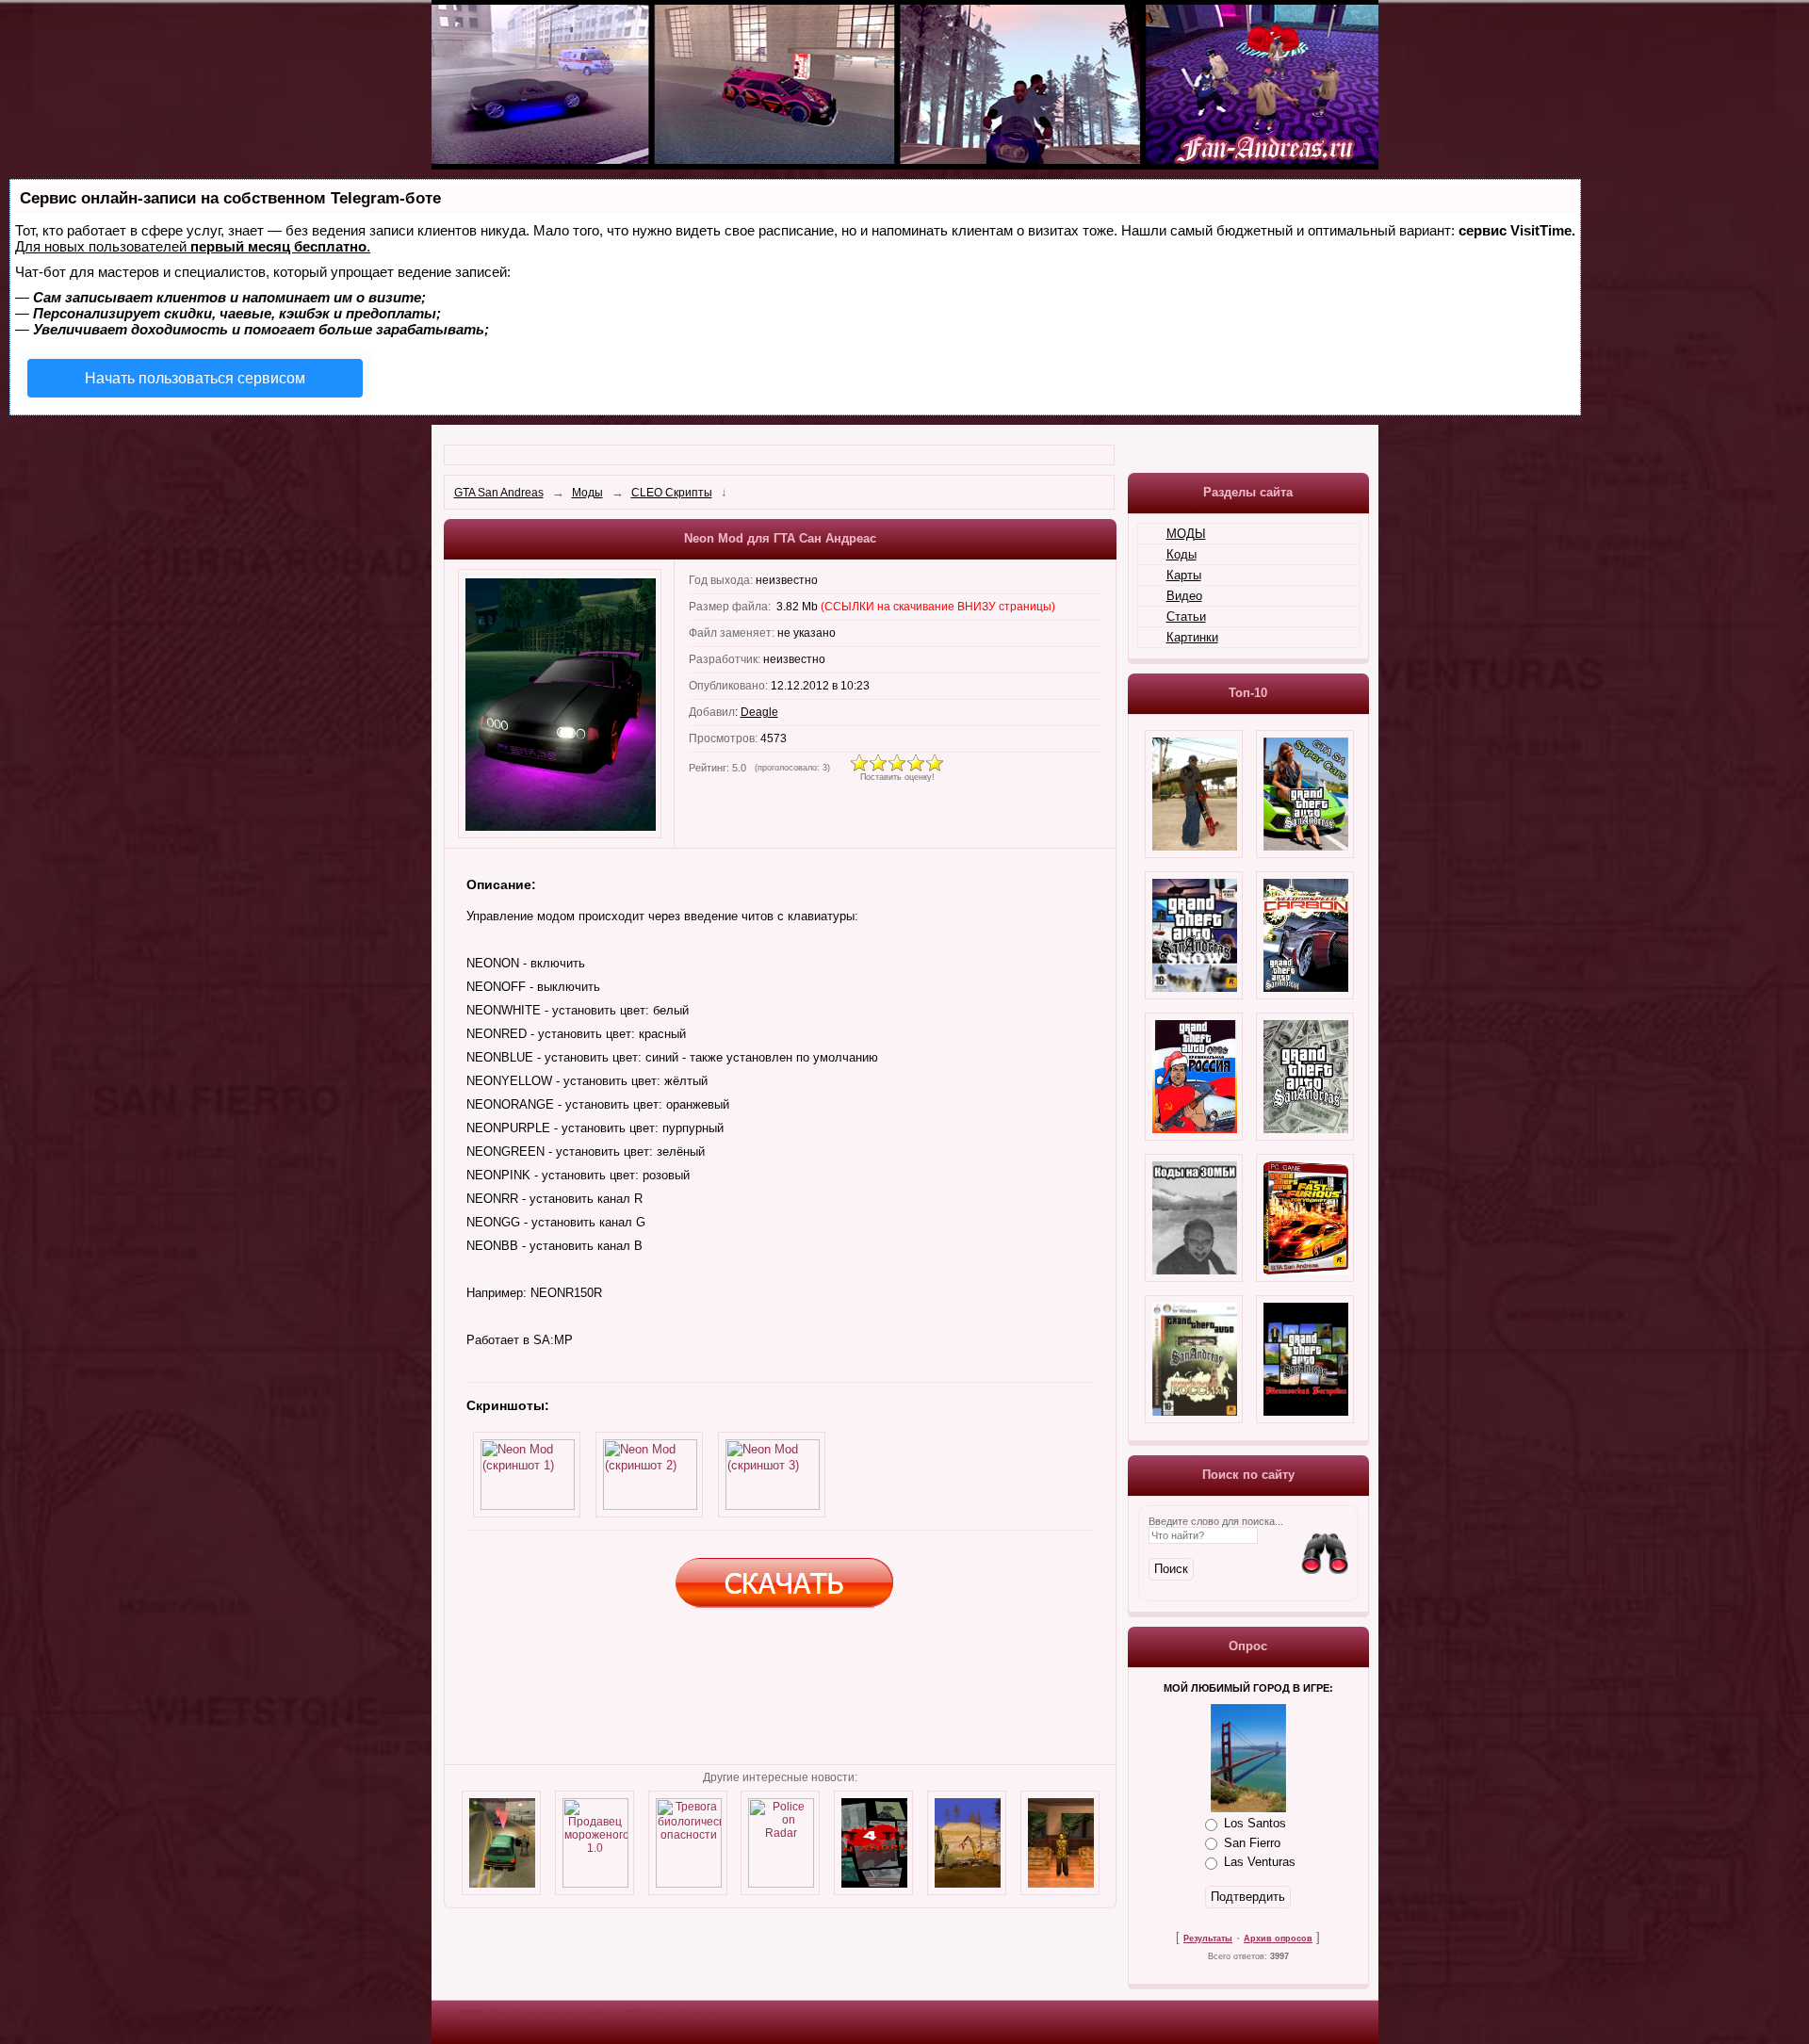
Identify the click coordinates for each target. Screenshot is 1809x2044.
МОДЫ (1186, 534)
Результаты (1208, 1939)
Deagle (759, 712)
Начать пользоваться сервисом (195, 378)
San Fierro (1252, 1842)
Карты (1184, 575)
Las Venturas (1260, 1862)
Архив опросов (1278, 1939)
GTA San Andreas (499, 493)
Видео (1184, 596)
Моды (587, 493)
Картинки (1192, 637)
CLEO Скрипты (672, 493)
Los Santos (1255, 1823)
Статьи (1186, 616)
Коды (1182, 554)
